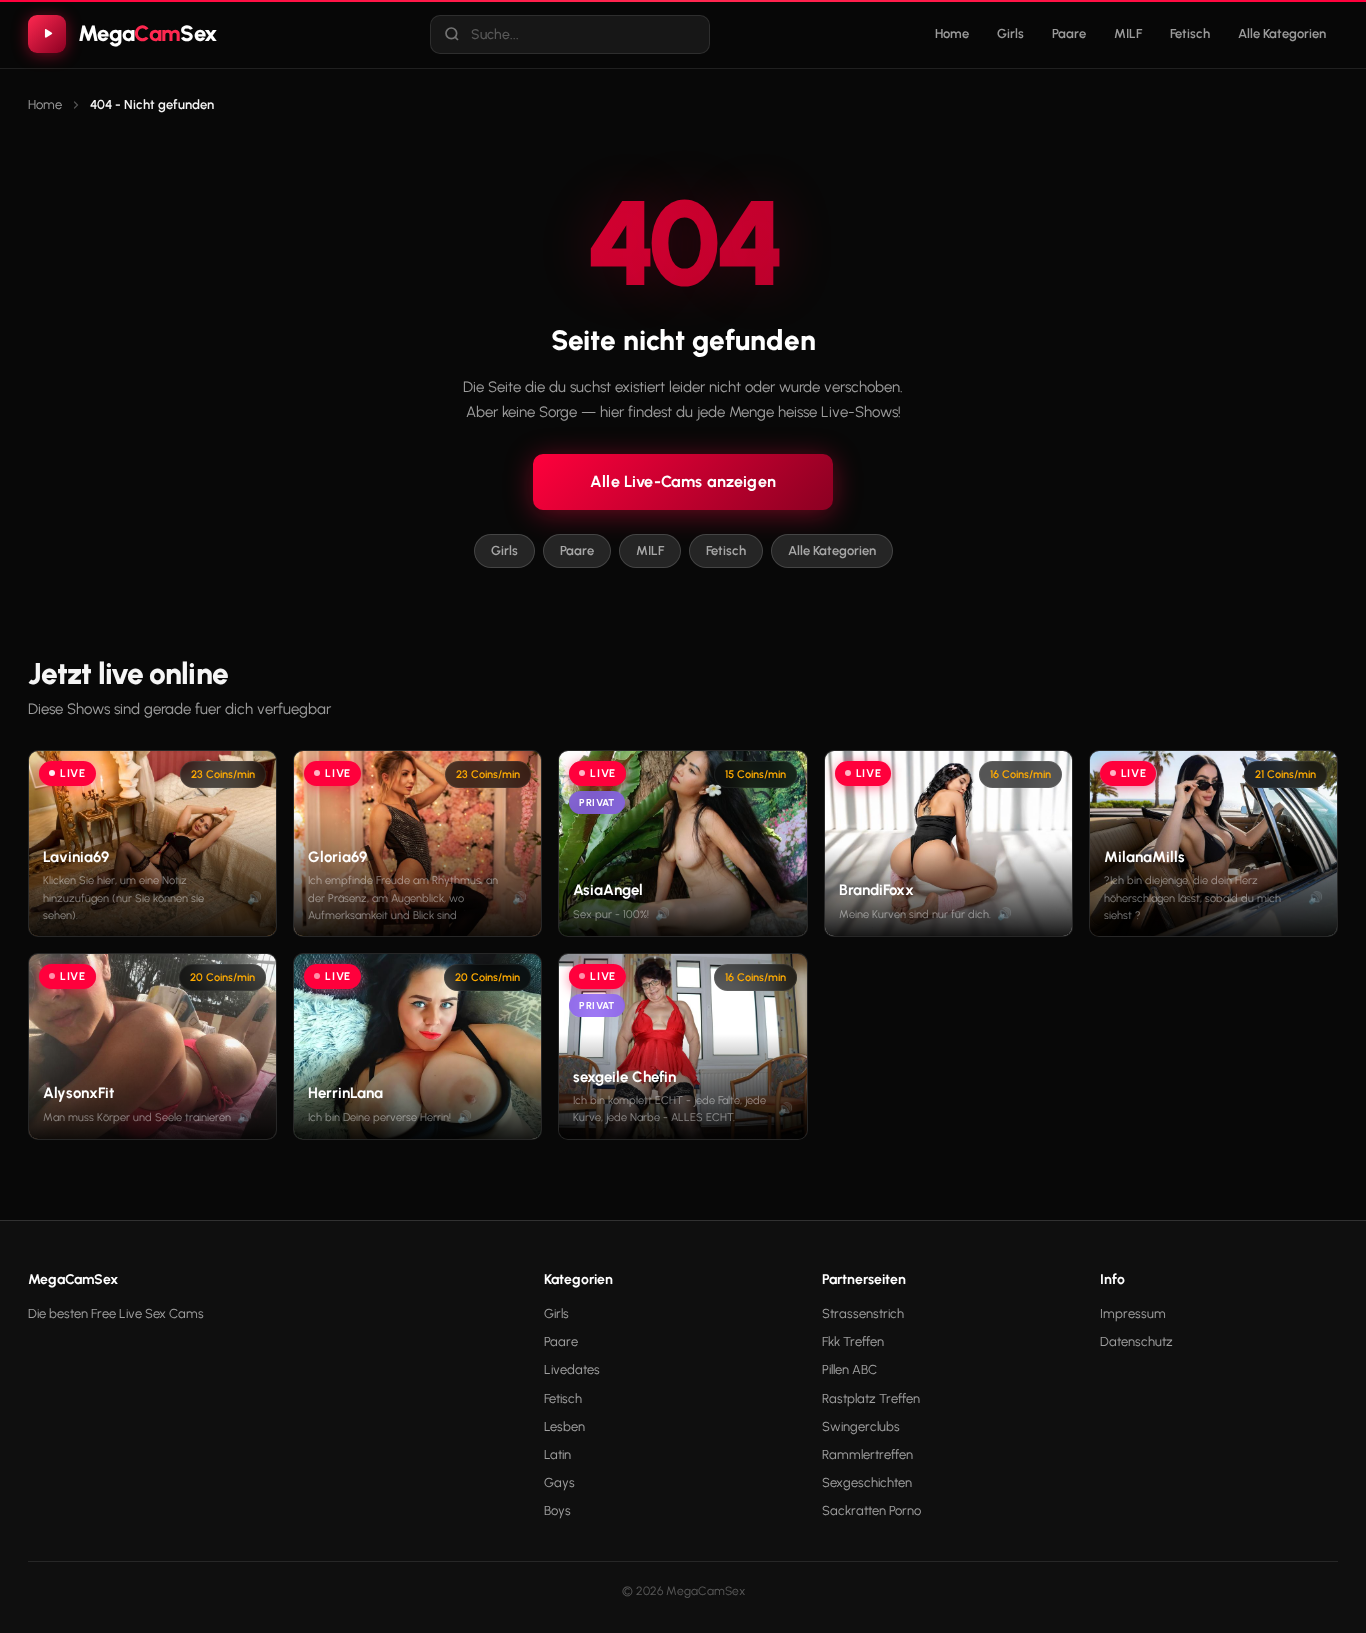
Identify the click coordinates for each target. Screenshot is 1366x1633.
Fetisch (1190, 33)
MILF (1128, 33)
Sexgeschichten (867, 1482)
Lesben (564, 1426)
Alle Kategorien (1282, 33)
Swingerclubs (861, 1426)
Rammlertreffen (867, 1454)
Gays (559, 1482)
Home (952, 33)
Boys (557, 1510)
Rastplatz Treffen (871, 1398)
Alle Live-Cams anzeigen (683, 481)
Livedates (572, 1369)
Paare (1069, 33)
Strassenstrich (863, 1313)
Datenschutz (1136, 1341)
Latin (557, 1454)
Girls (1010, 33)
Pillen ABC (849, 1369)
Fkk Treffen (853, 1341)
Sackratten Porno (871, 1510)
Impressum (1133, 1313)
